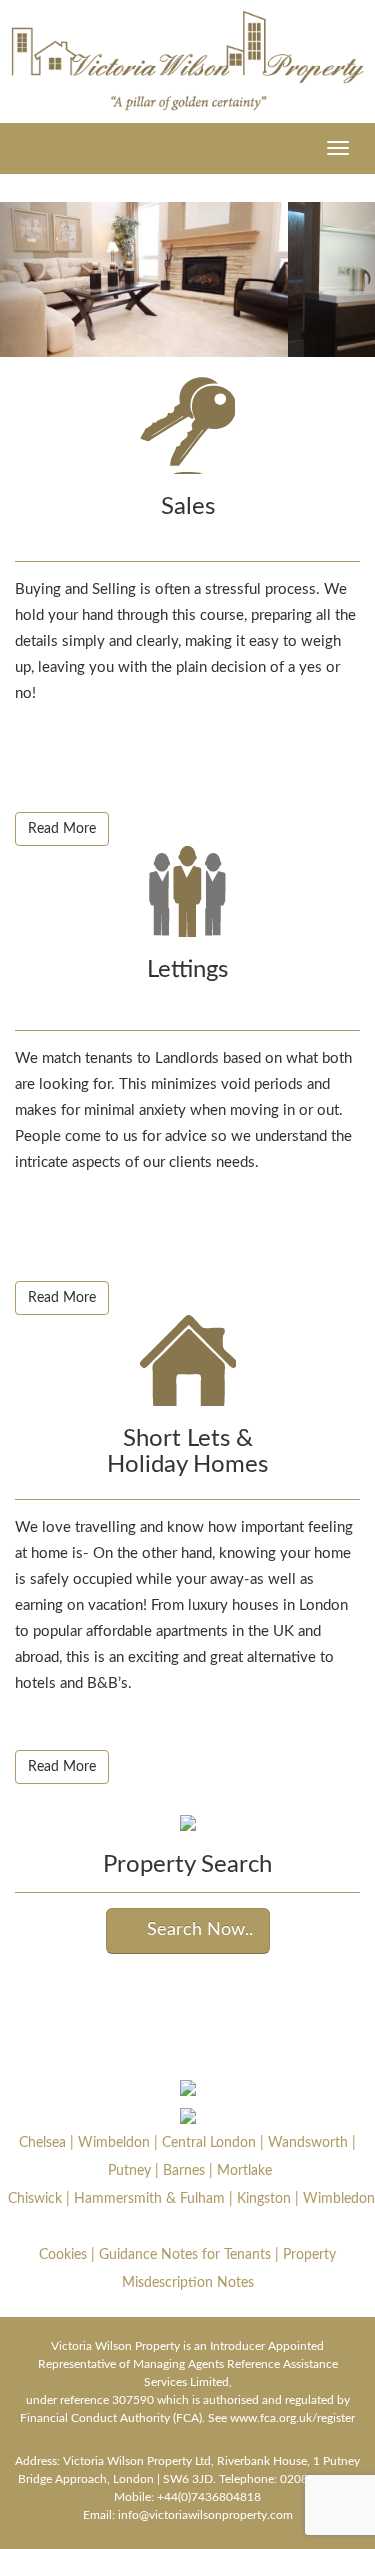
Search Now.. (195, 1930)
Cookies (63, 2255)
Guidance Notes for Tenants (185, 2255)
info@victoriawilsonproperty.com (205, 2515)
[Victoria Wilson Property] (187, 61)
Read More (62, 829)
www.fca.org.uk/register (292, 2418)
